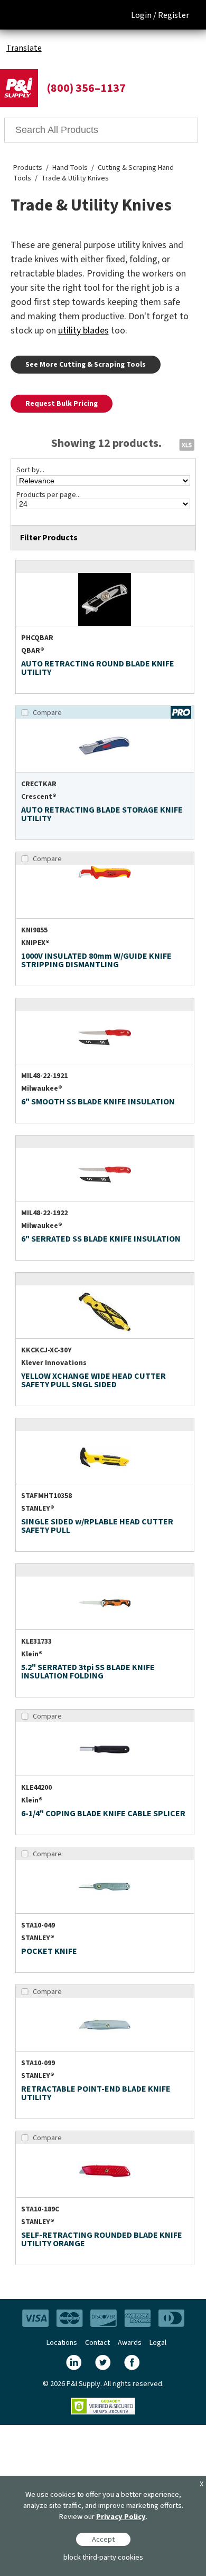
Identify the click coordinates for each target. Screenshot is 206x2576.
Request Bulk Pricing (62, 404)
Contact (97, 2343)
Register (174, 15)
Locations (62, 2343)
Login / (144, 15)
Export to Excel (186, 444)
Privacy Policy (121, 2517)
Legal (158, 2343)
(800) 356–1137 (86, 88)
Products (28, 168)
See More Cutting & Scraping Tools (86, 365)
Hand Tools (70, 168)
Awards (130, 2343)
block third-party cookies (103, 2557)
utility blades (83, 331)
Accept (103, 2539)
